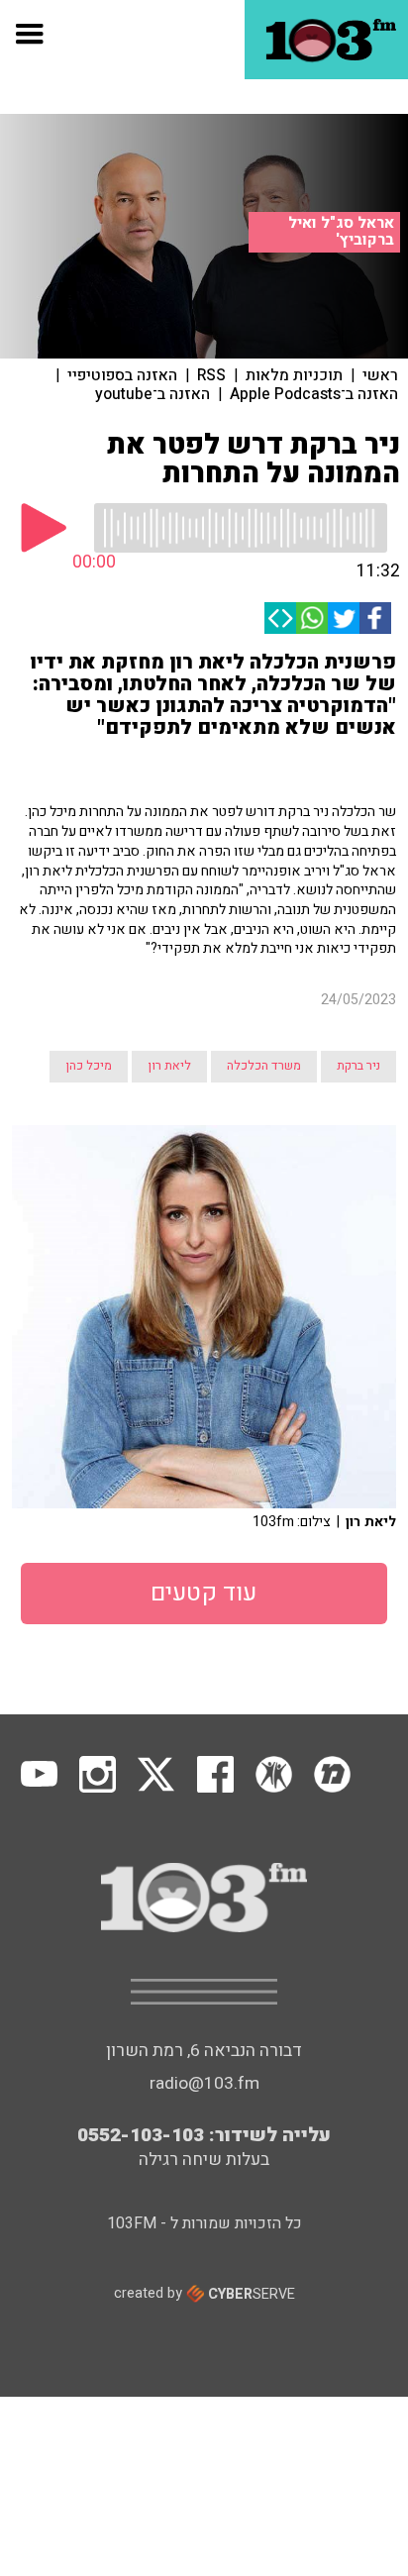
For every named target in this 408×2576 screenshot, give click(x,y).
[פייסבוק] (375, 618)
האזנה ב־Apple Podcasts (314, 394)
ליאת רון (169, 1066)
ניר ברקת (358, 1066)
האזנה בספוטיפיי (122, 375)
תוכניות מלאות (294, 375)
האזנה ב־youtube (153, 394)
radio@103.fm (204, 2083)
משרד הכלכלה (264, 1066)
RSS (211, 375)
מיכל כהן (89, 1066)
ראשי (380, 375)
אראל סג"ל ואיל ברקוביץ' (341, 231)
